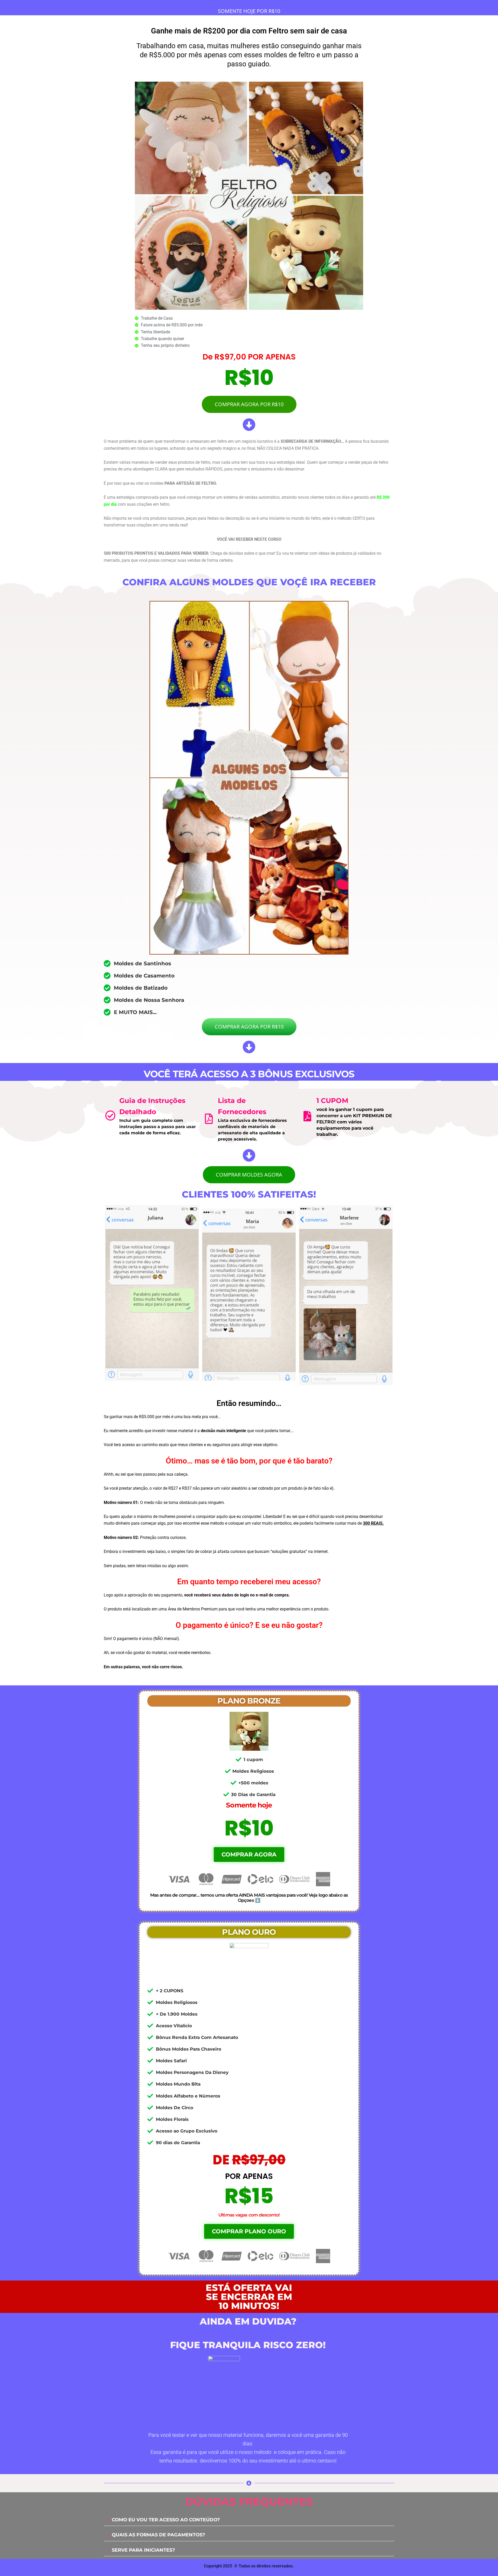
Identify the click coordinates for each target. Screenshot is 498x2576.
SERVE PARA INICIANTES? (143, 2550)
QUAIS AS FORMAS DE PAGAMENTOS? (158, 2535)
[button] (110, 1295)
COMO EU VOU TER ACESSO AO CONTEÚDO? (166, 2520)
